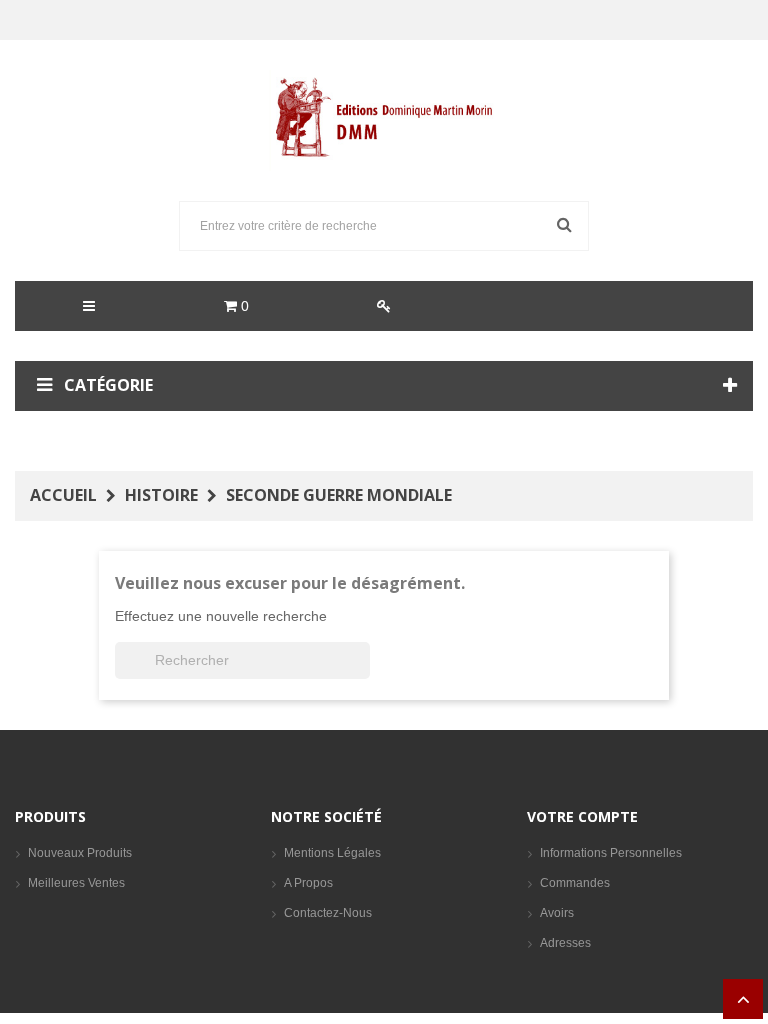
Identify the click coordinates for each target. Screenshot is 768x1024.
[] (362, 673)
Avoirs (557, 913)
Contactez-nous (328, 913)
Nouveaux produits (80, 853)
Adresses (565, 943)
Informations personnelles (611, 853)
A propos (308, 883)
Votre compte (582, 816)
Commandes (575, 883)
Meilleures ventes (76, 883)
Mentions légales (332, 853)
